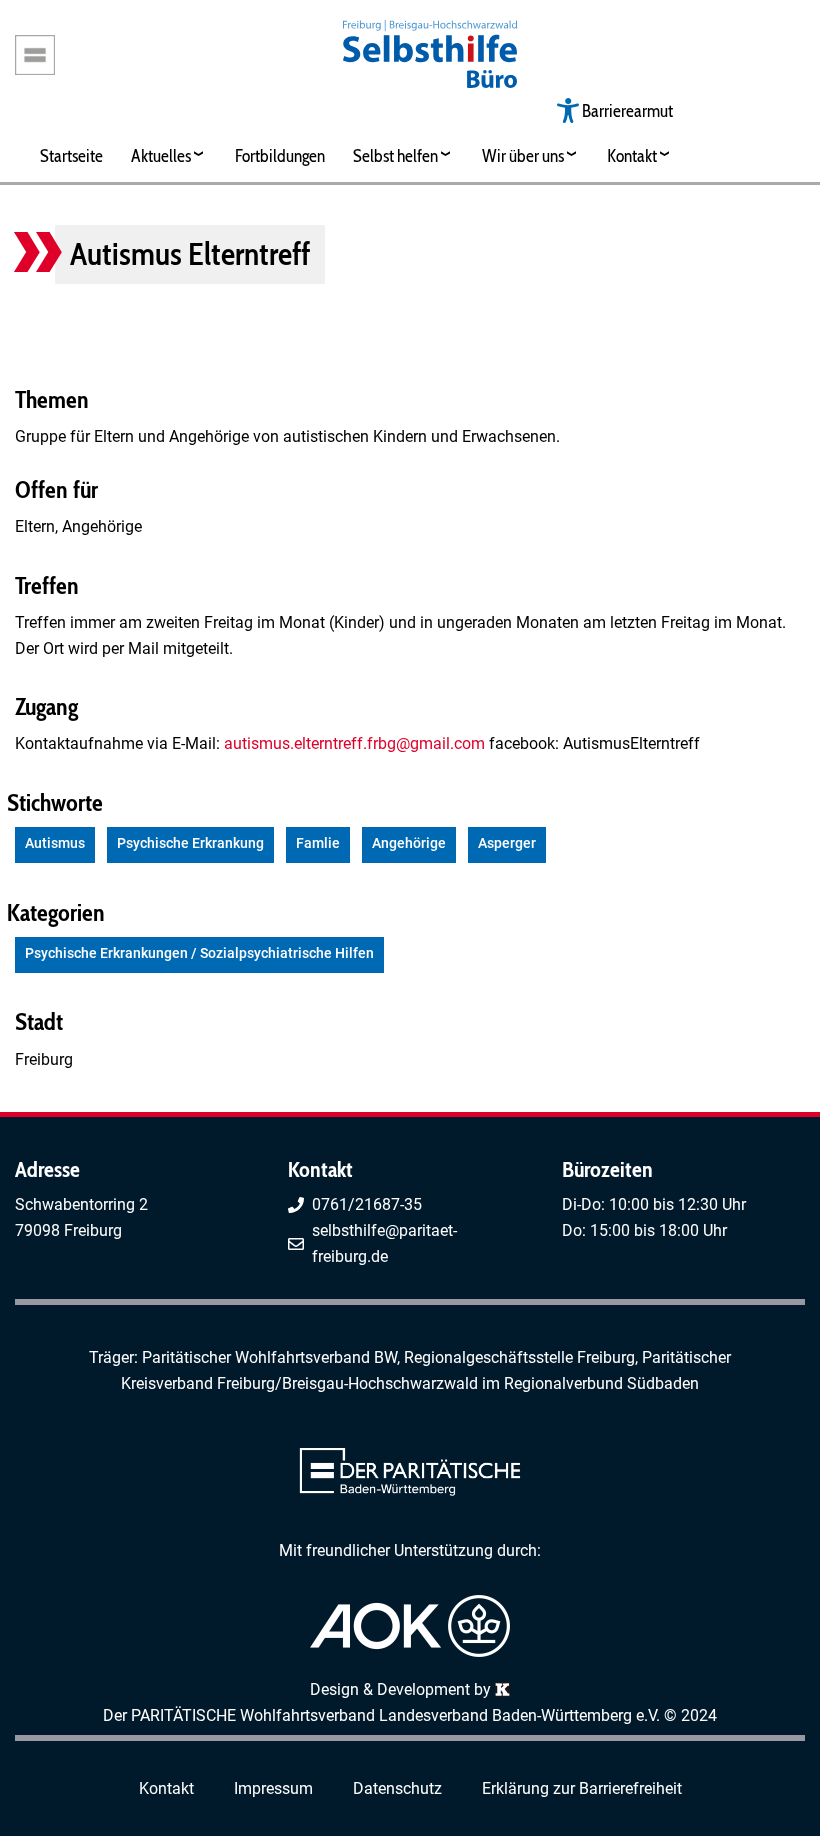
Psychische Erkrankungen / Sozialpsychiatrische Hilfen (199, 953)
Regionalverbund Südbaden (601, 1383)
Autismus (55, 843)
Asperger (507, 843)
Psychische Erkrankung (190, 843)
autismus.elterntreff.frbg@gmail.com (354, 743)
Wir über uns (523, 155)
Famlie (318, 843)
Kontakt (632, 155)
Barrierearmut (627, 110)
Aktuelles (161, 155)
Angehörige (409, 843)
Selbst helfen (395, 155)
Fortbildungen (280, 155)
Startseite (71, 155)
